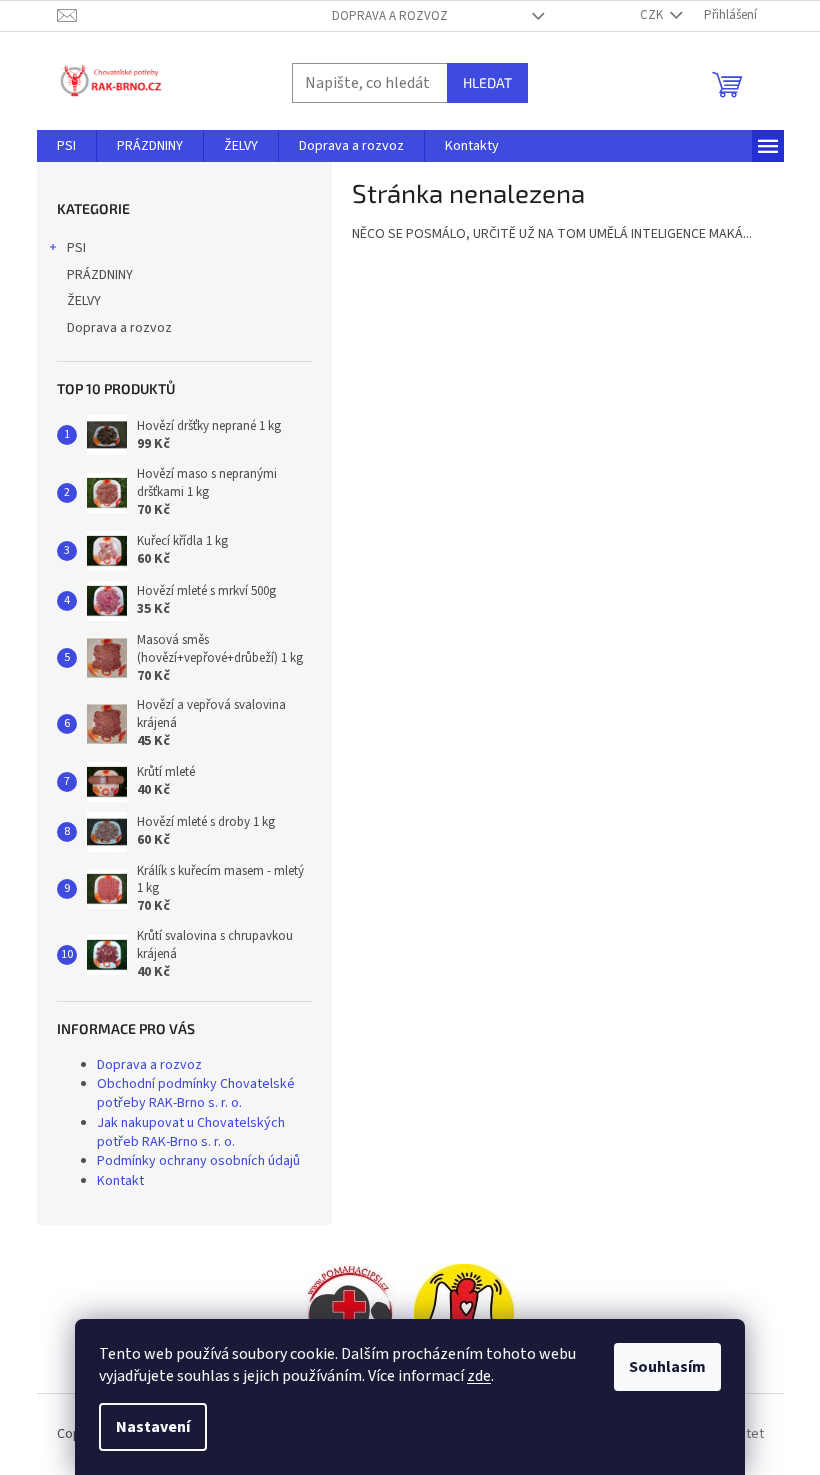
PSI (76, 248)
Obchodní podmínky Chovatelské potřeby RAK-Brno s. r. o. (196, 1093)
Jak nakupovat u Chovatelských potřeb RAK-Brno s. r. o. (191, 1132)
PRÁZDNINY (100, 275)
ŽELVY (84, 301)
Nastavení (153, 1427)
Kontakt (120, 1181)
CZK (653, 15)
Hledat (487, 82)
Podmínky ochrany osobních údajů (198, 1161)
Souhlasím (667, 1367)
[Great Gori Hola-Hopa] (350, 1314)
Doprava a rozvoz (390, 16)
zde (479, 1376)
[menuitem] (66, 146)
